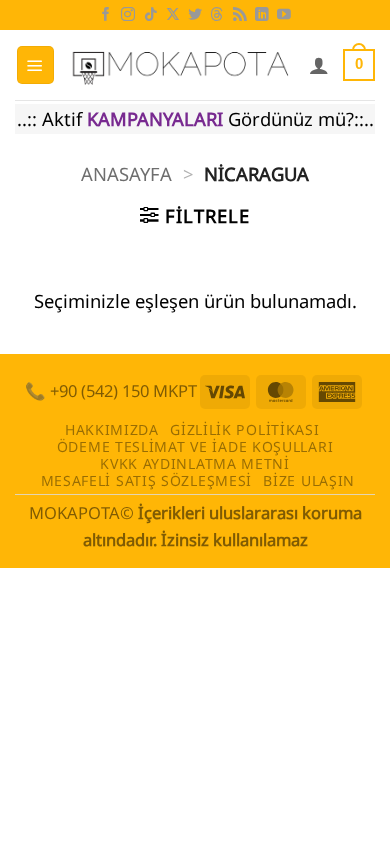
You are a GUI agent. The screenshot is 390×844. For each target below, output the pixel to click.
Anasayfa (126, 173)
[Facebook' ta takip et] (106, 15)
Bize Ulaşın (309, 480)
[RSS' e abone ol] (240, 15)
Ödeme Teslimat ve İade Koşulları (195, 446)
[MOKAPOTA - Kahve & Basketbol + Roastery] (181, 65)
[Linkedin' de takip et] (262, 15)
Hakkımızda (112, 429)
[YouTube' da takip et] (284, 15)
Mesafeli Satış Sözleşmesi (147, 480)
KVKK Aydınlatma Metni (195, 463)
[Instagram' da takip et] (128, 15)
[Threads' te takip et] (217, 15)
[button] (35, 64)
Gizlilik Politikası (244, 429)
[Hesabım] (319, 65)
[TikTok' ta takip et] (151, 15)
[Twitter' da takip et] (195, 15)
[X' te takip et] (173, 15)
